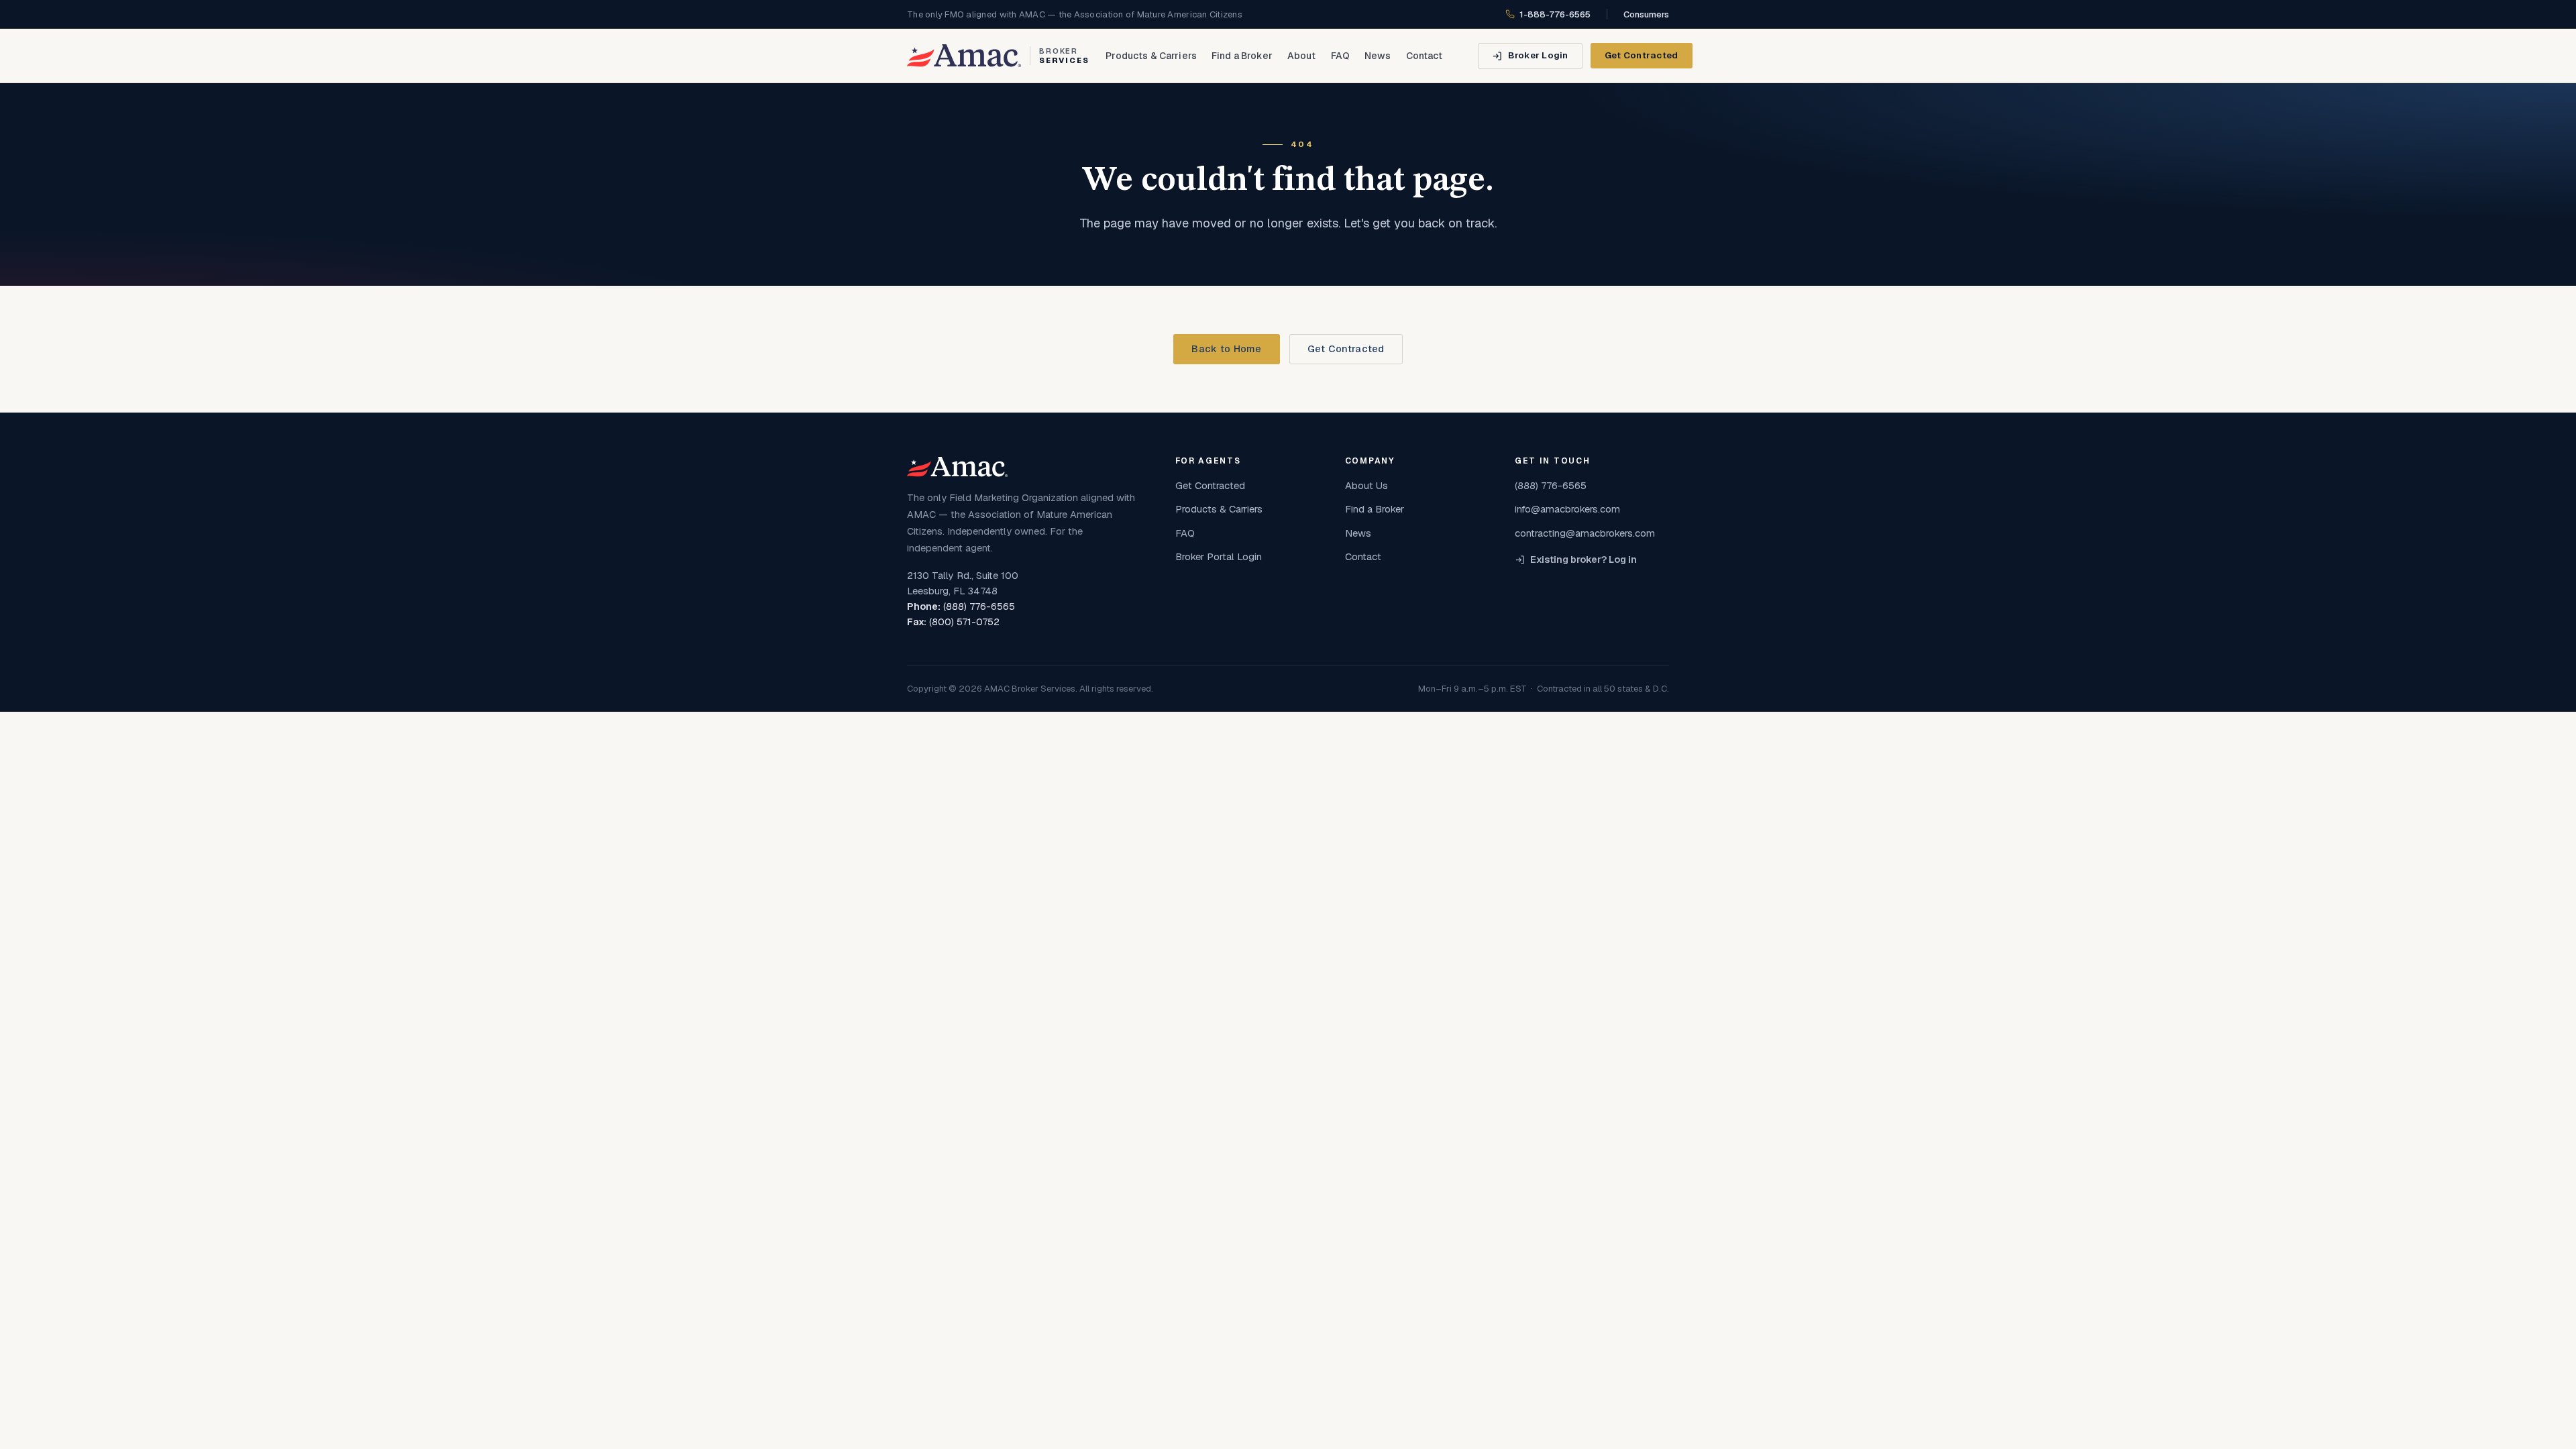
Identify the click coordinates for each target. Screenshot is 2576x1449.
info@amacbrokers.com (1567, 509)
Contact (1425, 56)
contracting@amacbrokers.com (1585, 533)
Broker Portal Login (1219, 556)
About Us (1366, 485)
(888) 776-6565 (979, 606)
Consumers (1646, 14)
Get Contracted (1642, 55)
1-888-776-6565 (1555, 14)
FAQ (1340, 56)
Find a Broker (1242, 56)
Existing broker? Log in (1584, 559)
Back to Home (1226, 349)
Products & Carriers (1151, 56)
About (1302, 56)
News (1378, 56)
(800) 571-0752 (964, 622)
